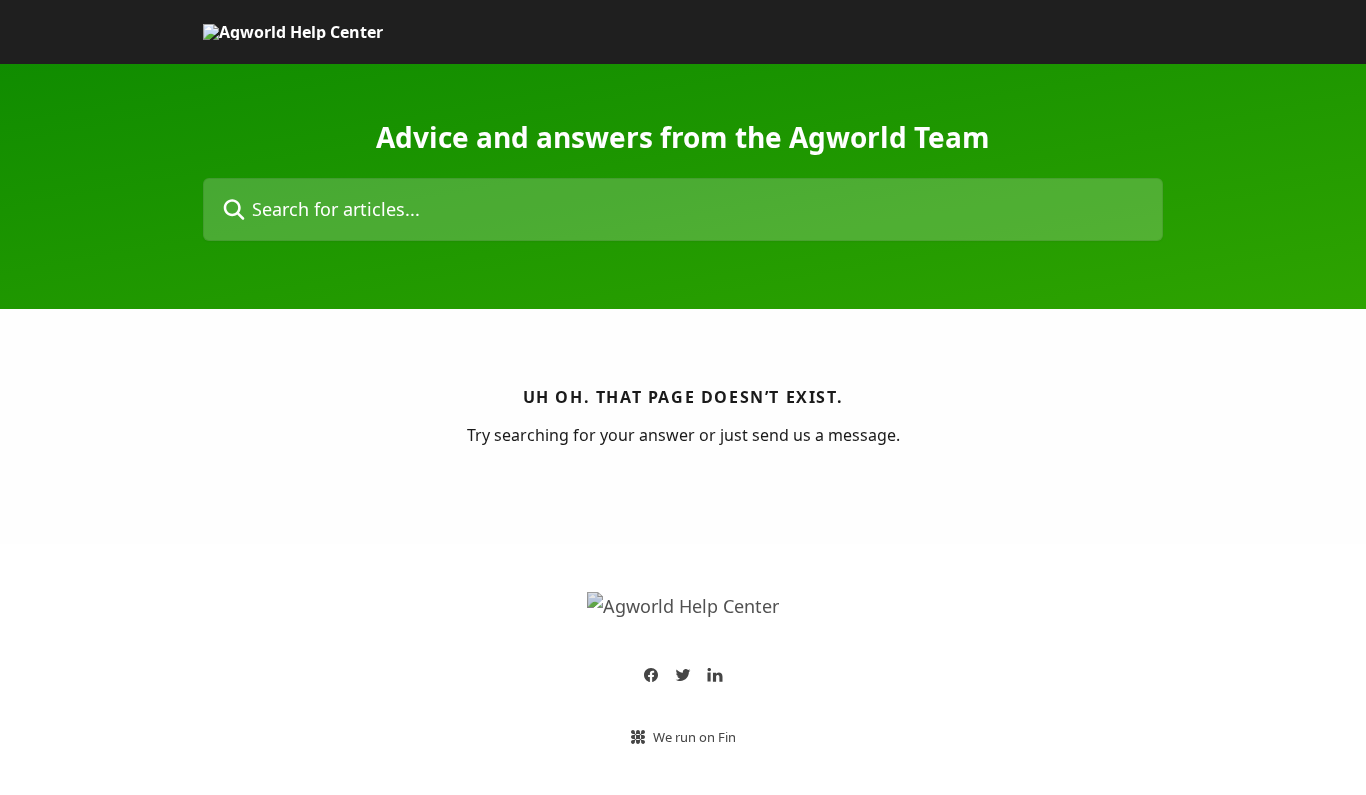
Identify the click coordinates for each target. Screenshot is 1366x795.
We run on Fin (694, 737)
